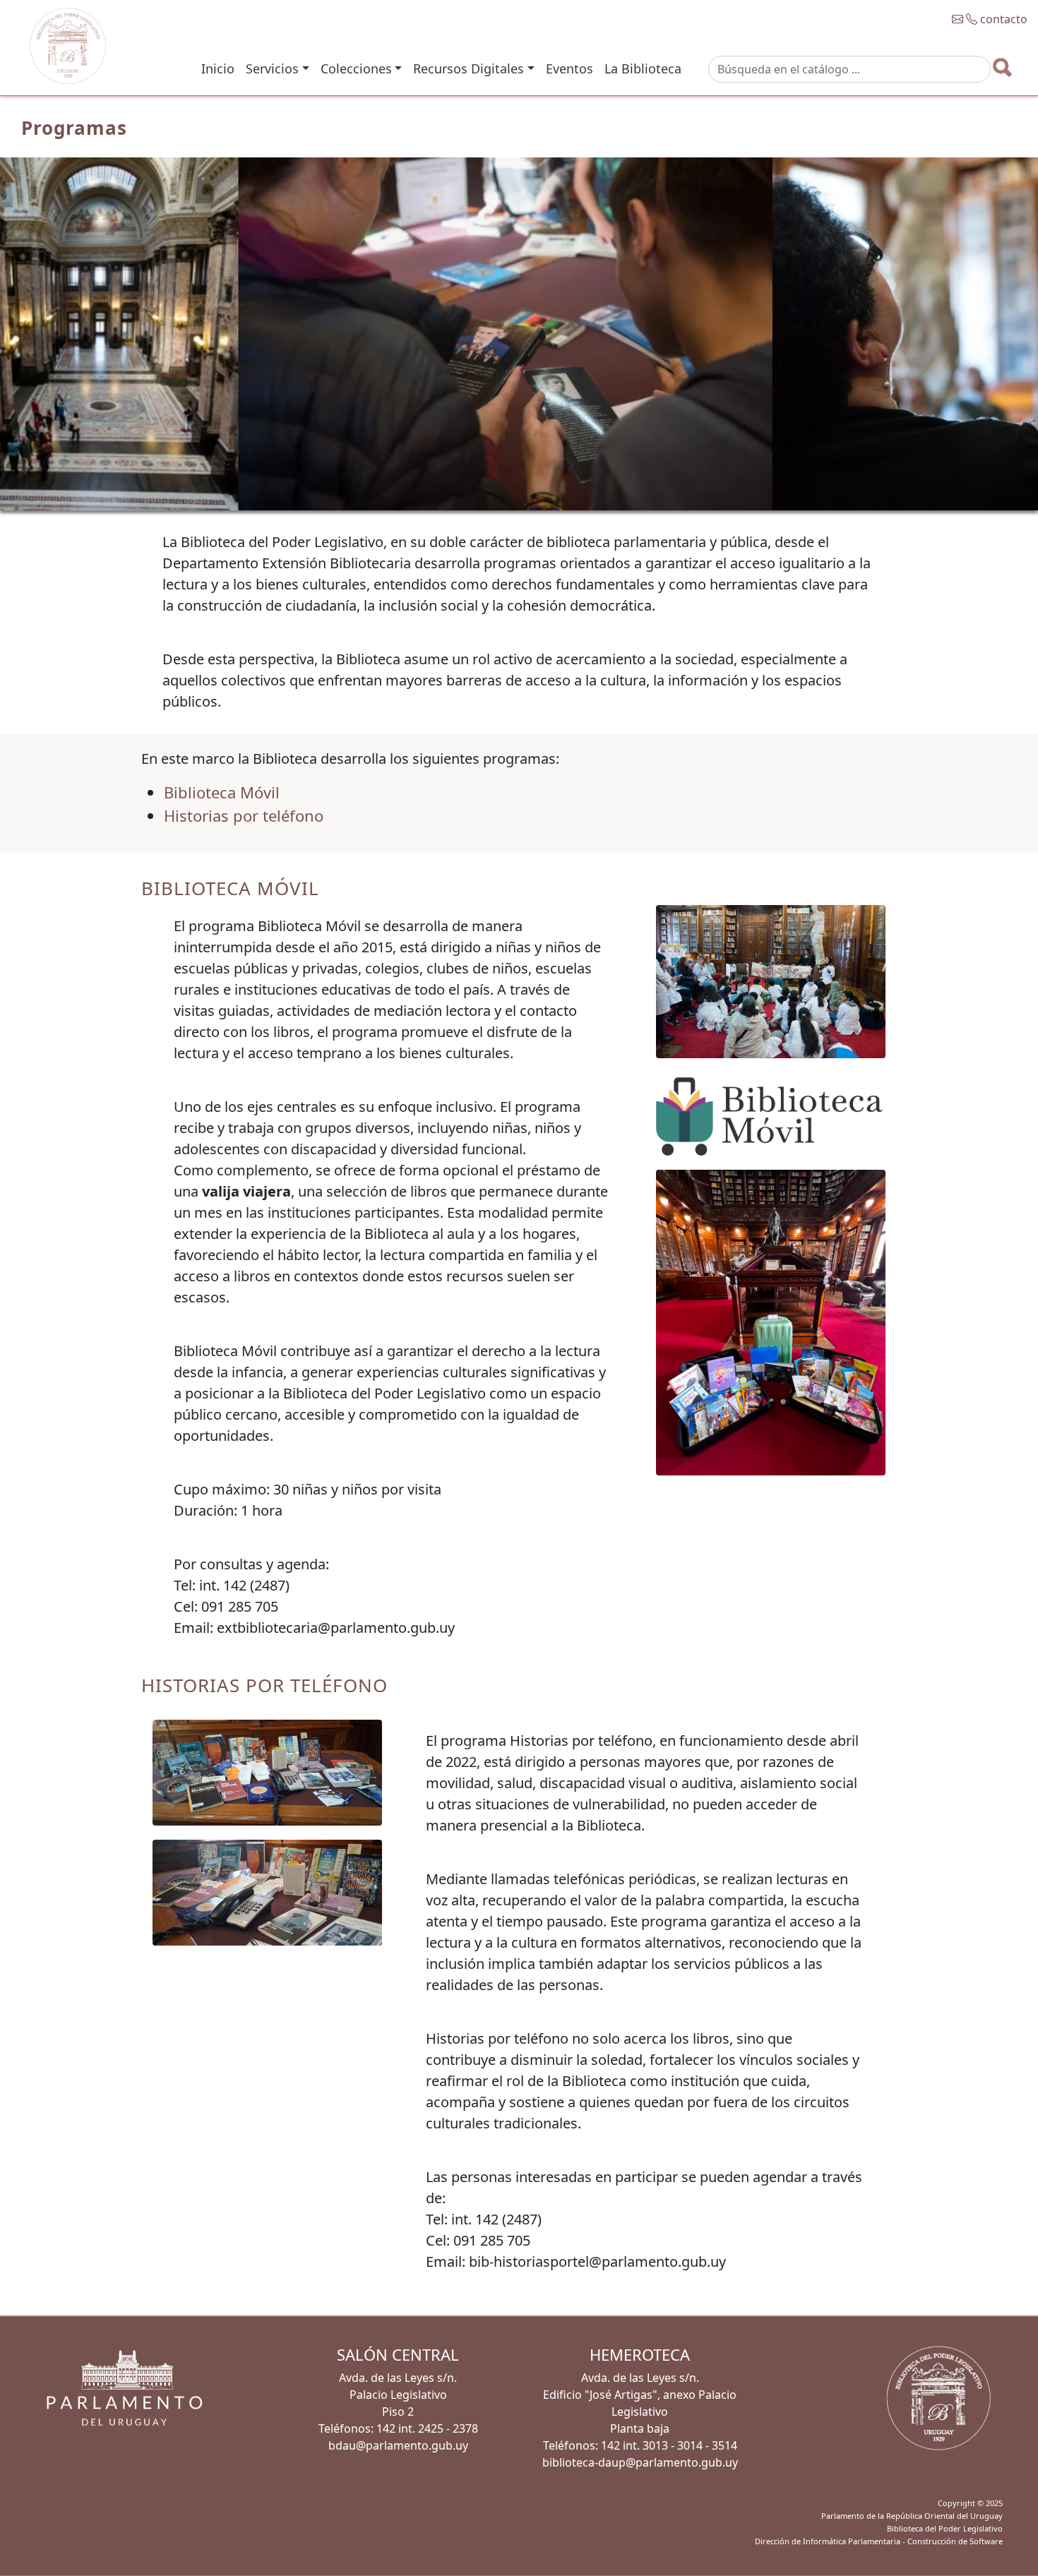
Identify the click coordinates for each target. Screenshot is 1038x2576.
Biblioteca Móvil (222, 792)
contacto (1002, 19)
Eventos (569, 68)
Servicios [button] (272, 68)
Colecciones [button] (356, 68)
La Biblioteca (643, 68)
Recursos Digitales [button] (469, 68)
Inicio (218, 68)
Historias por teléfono (244, 815)
